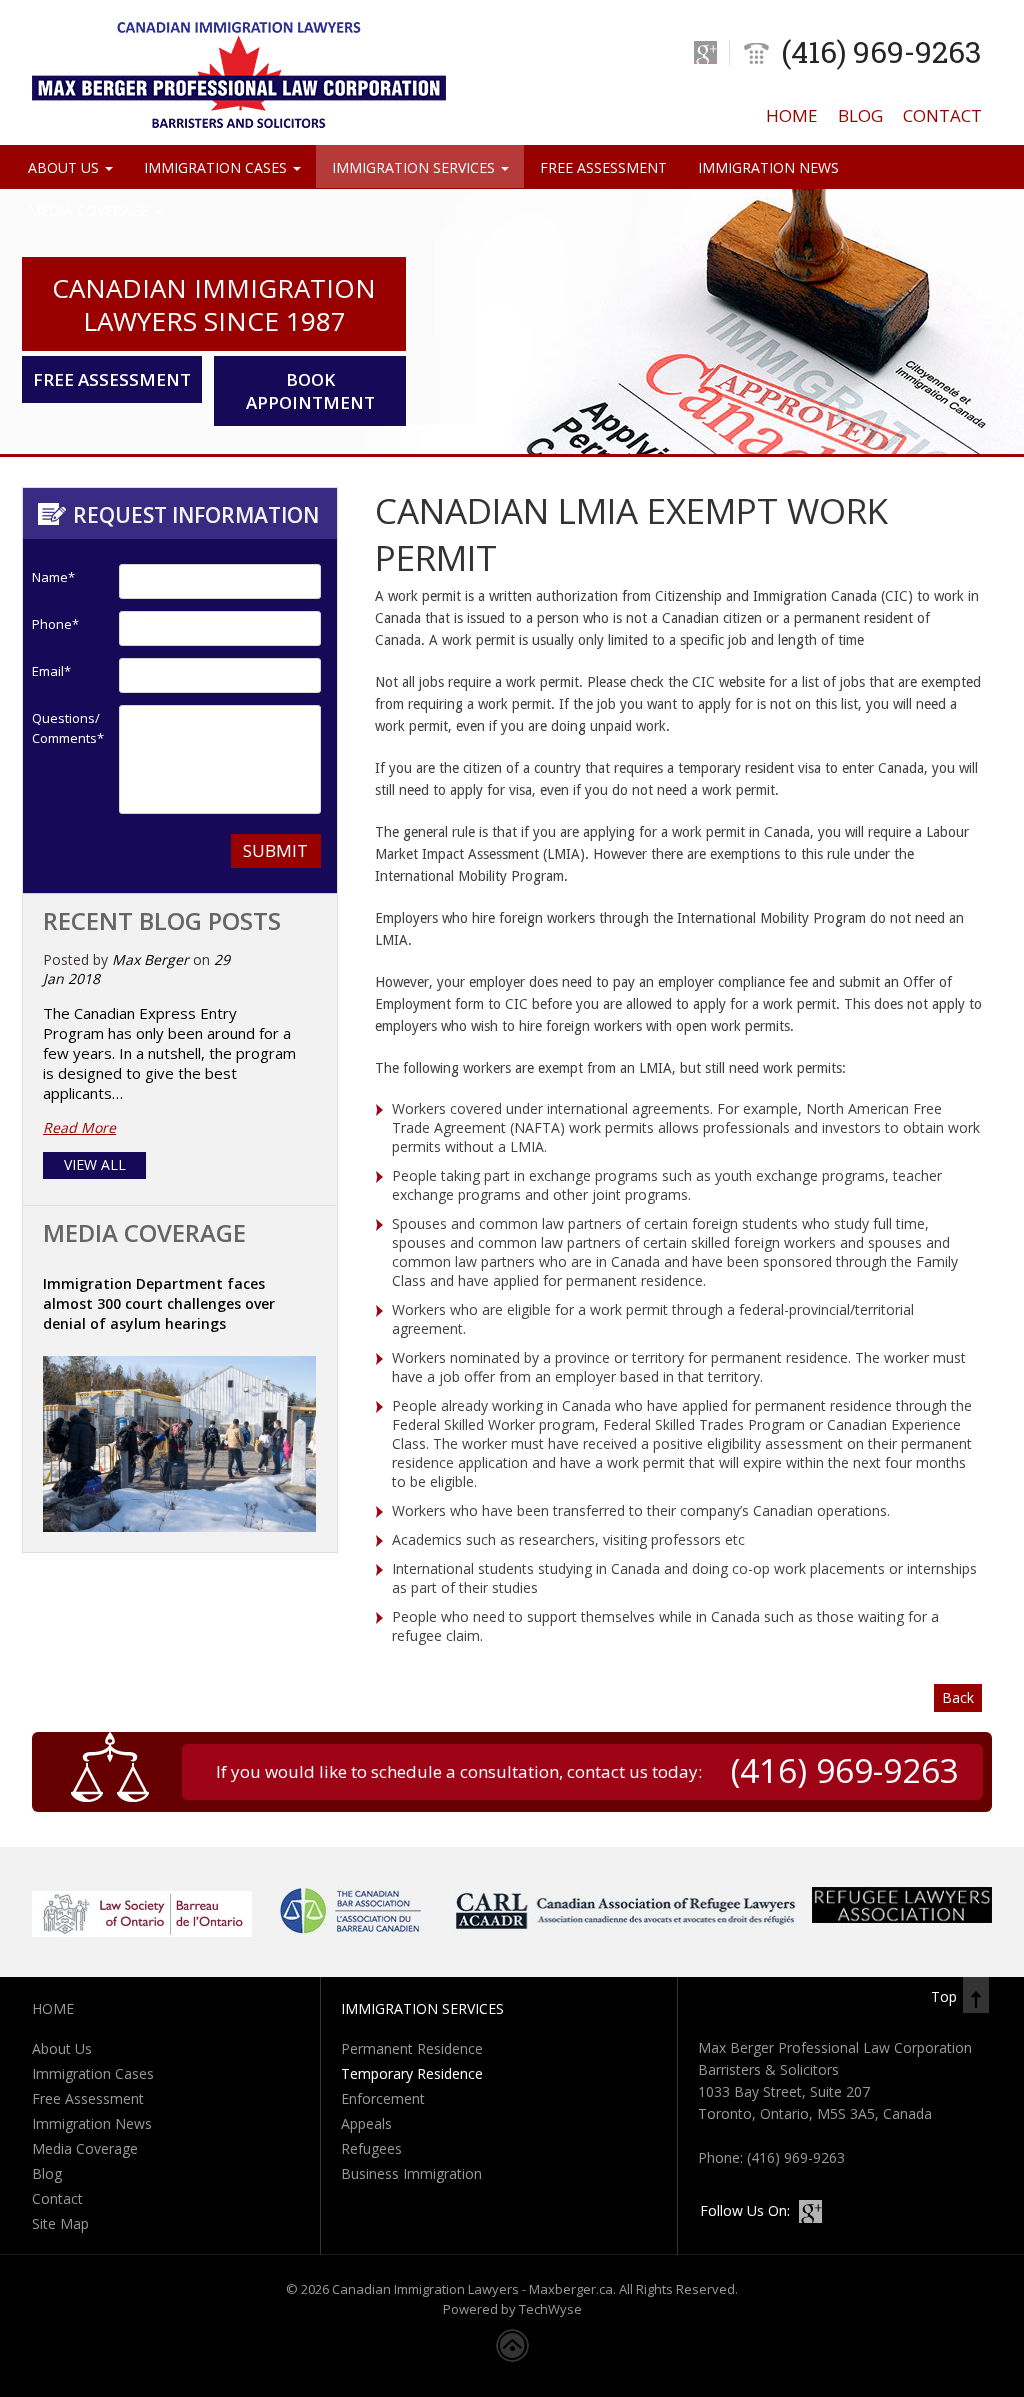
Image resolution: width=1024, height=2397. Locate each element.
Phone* (55, 624)
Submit (275, 850)
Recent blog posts (162, 920)
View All (95, 1164)
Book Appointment (310, 391)
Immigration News (768, 167)
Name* (53, 577)
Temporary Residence (412, 2073)
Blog (860, 115)
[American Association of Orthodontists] (351, 1929)
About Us (65, 167)
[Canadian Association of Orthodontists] (142, 1931)
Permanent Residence (412, 2048)
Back (958, 1697)
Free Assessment (603, 167)
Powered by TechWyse (512, 2309)
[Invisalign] (626, 1929)
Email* (51, 671)
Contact (942, 115)
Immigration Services (415, 167)
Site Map (60, 2223)
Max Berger (150, 959)
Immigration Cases (217, 167)
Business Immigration (411, 2173)
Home (792, 115)
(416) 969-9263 (881, 51)
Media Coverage (90, 210)
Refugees (371, 2148)
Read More (79, 1127)
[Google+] (705, 52)
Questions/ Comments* (62, 728)
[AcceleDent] (902, 1917)
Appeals (366, 2123)
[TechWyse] (512, 2357)
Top (944, 1996)
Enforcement (383, 2098)
